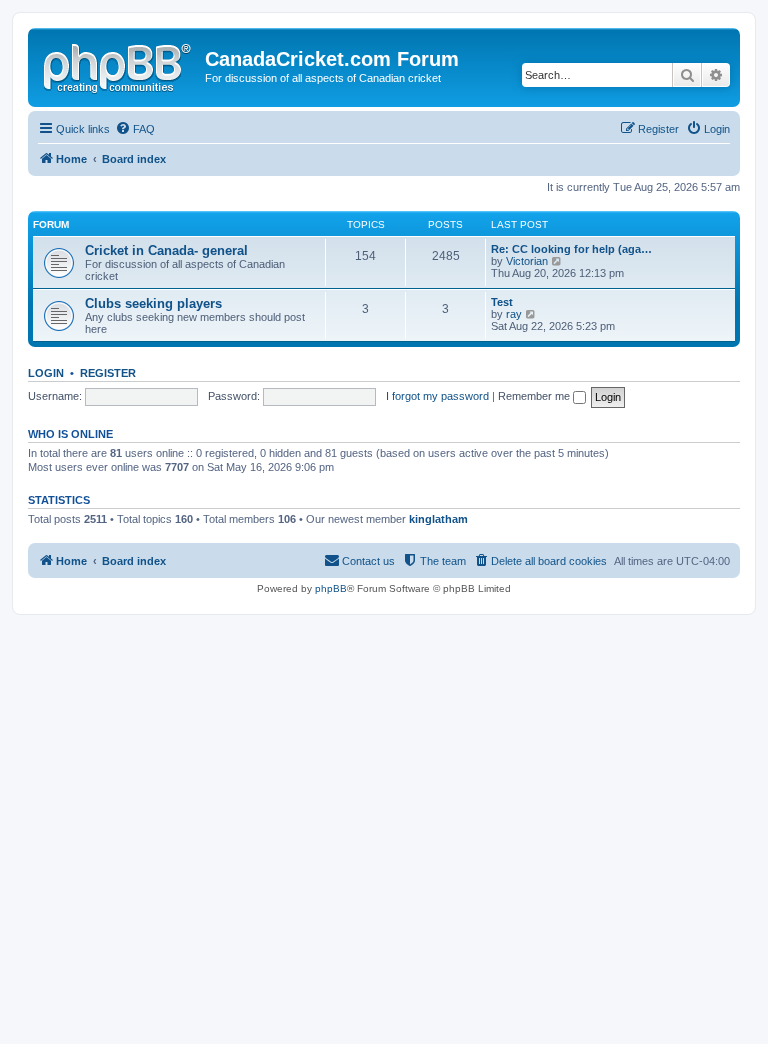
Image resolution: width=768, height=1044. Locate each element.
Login (46, 373)
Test (502, 302)
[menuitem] (135, 129)
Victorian (527, 261)
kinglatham (438, 519)
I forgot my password (437, 396)
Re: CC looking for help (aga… (571, 249)
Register (108, 373)
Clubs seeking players (153, 303)
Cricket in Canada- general (166, 250)
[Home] (119, 65)
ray (514, 314)
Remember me (535, 396)
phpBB (331, 588)
